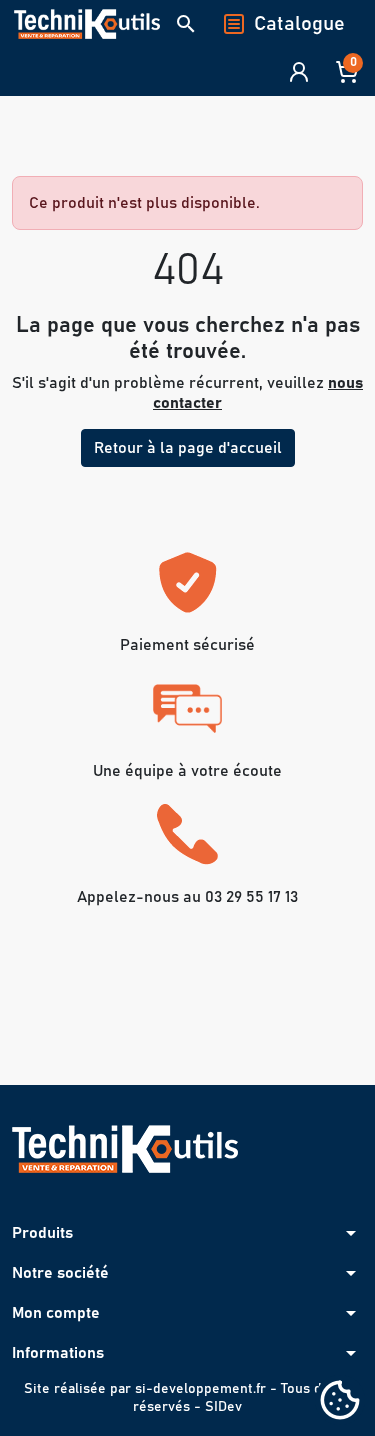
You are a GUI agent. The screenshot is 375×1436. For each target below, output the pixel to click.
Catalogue (299, 24)
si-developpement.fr (200, 1389)
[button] (186, 24)
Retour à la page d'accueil (188, 448)
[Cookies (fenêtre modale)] (340, 1401)
